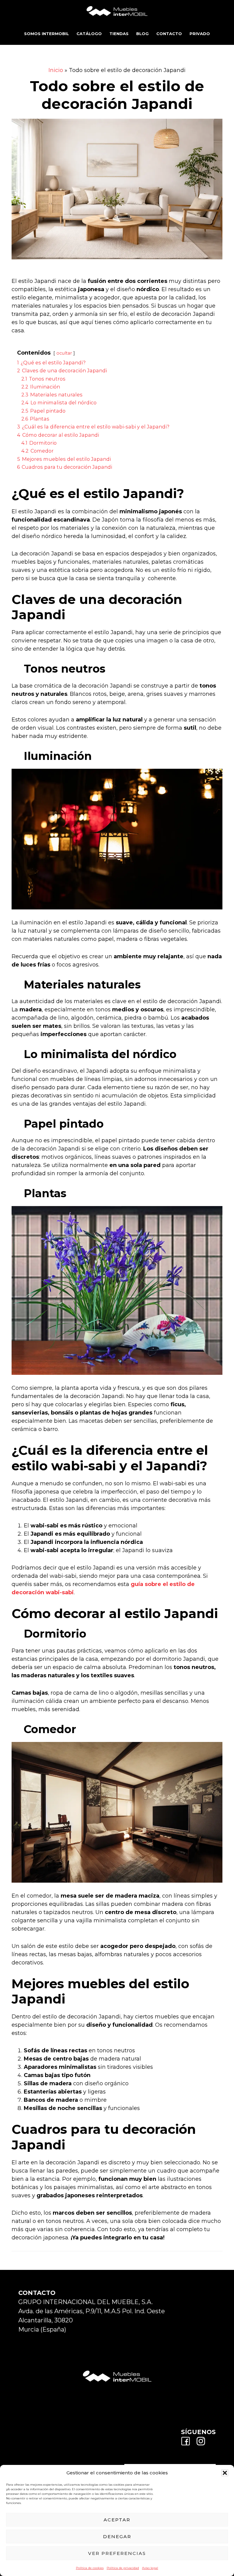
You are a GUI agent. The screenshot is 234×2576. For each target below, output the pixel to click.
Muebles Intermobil (117, 11)
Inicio (56, 70)
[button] (225, 2473)
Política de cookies (90, 2568)
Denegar (117, 2536)
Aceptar (117, 2520)
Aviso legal (150, 2568)
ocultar (64, 353)
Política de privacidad (123, 2568)
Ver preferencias (117, 2553)
